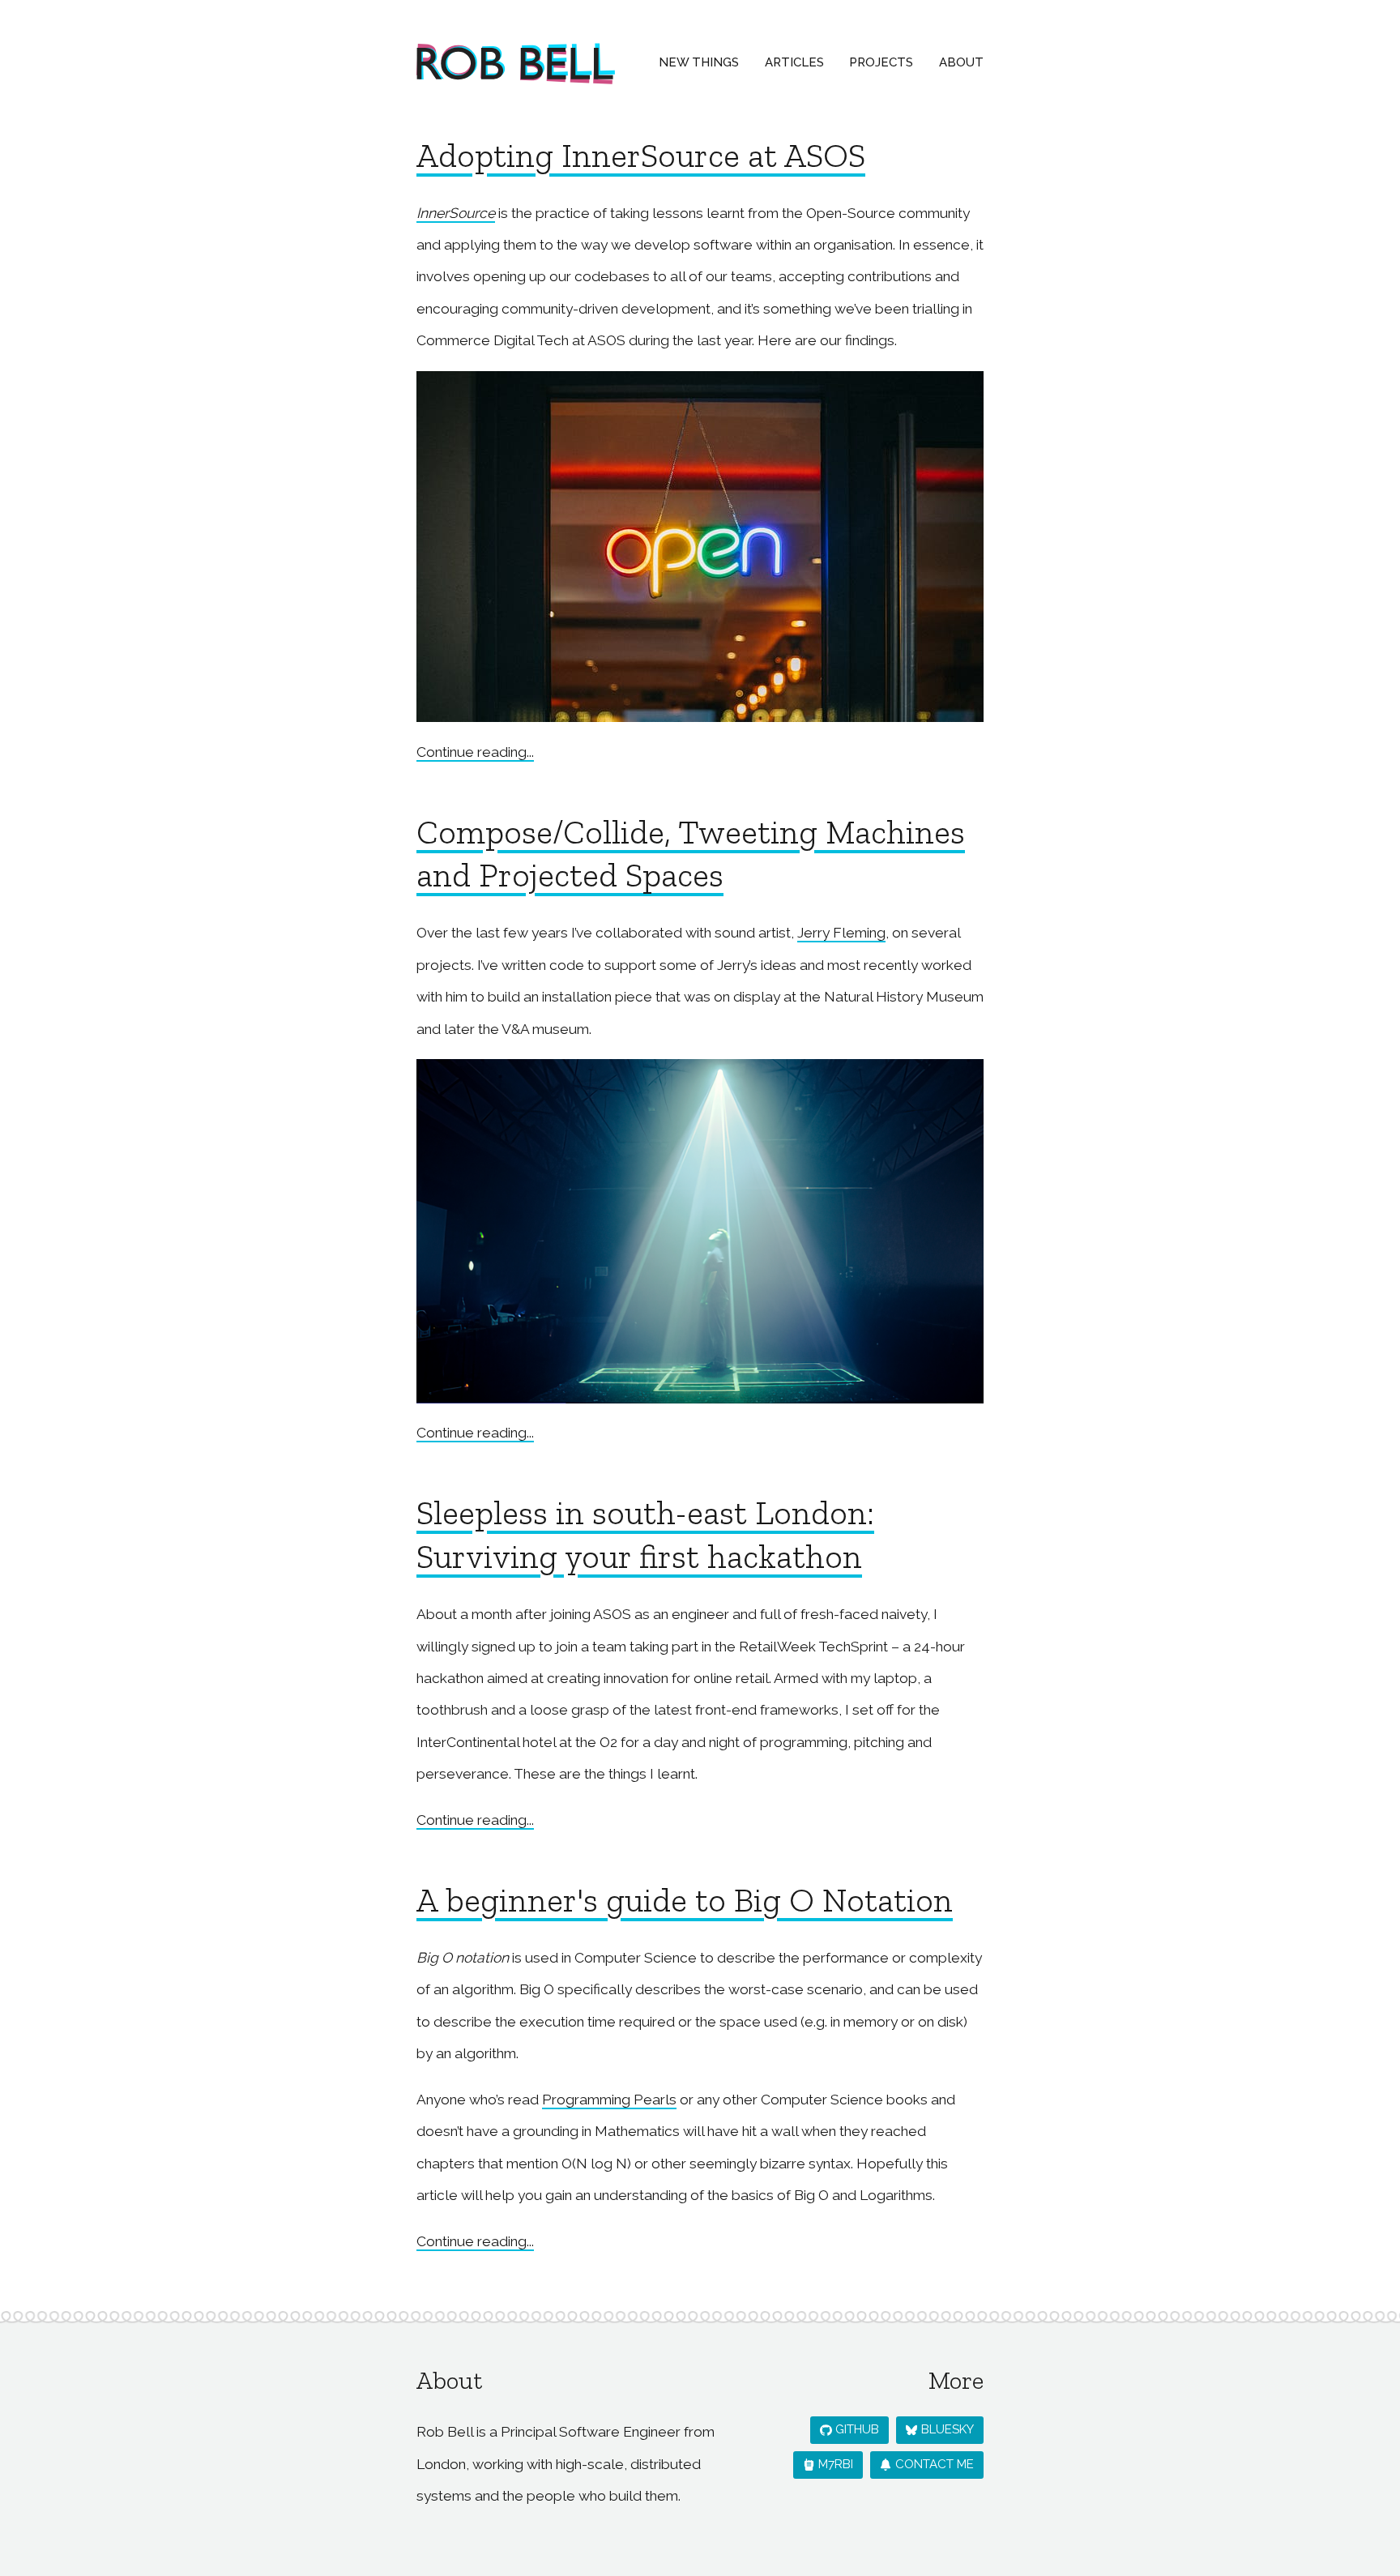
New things (699, 62)
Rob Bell (516, 64)
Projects (881, 62)
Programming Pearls (609, 2100)
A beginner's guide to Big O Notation (685, 1900)
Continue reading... (475, 752)
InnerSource (456, 213)
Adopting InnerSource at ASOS (641, 156)
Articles (794, 62)
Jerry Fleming (841, 933)
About (961, 62)
